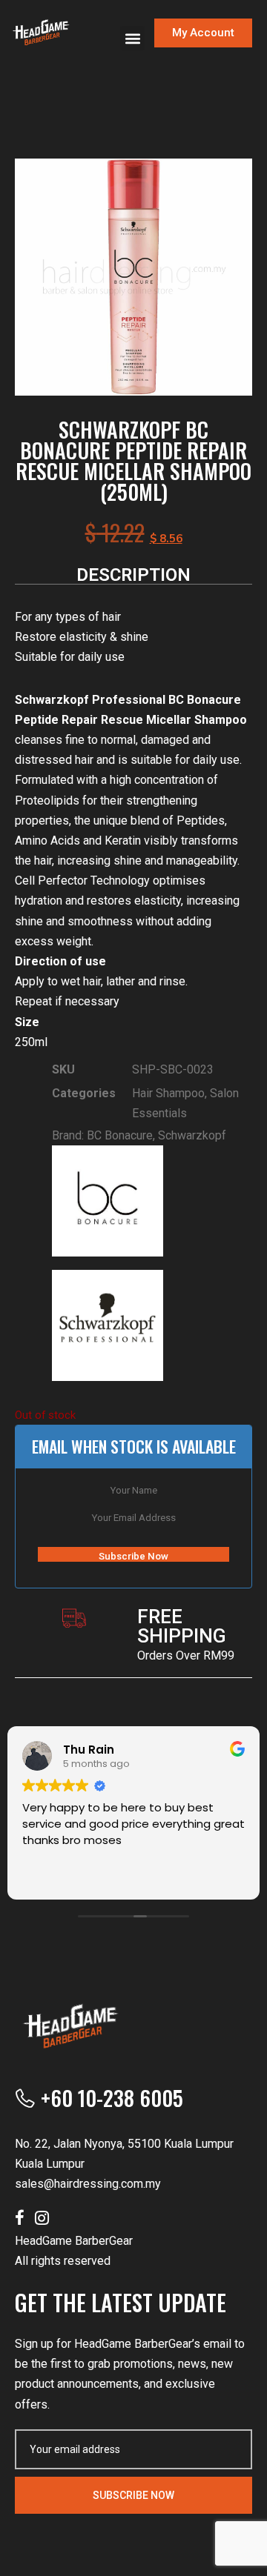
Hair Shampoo (168, 1093)
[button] (132, 38)
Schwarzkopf (192, 1135)
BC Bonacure (120, 1135)
